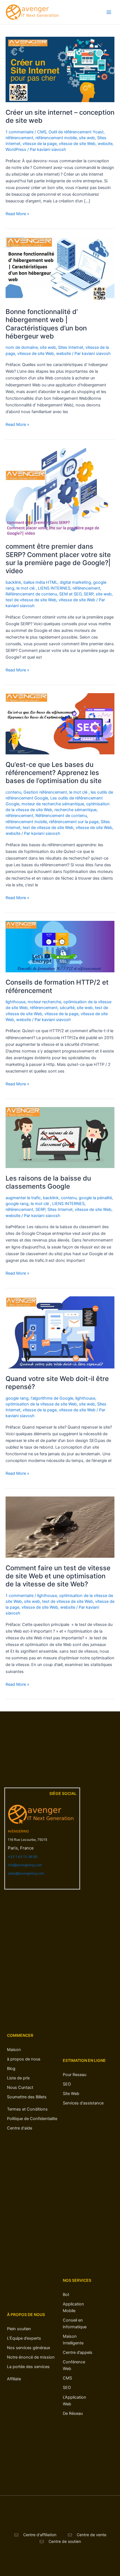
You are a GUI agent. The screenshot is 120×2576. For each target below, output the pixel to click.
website (105, 144)
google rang (17, 1204)
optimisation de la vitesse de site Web (41, 1404)
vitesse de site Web (77, 144)
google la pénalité (95, 1198)
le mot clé (26, 588)
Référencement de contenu (31, 594)
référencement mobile (56, 138)
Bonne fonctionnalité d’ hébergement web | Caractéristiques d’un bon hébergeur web (46, 324)
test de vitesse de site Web (31, 600)
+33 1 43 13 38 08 (22, 1857)
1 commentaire (20, 132)
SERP (89, 594)
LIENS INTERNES (54, 588)
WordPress (16, 149)
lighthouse (15, 1002)
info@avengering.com (25, 1865)
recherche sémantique (75, 810)
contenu (13, 792)
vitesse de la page (40, 144)
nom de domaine (22, 347)
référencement (19, 138)
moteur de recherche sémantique (53, 804)
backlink (13, 582)
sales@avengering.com (26, 1873)
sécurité (67, 1008)
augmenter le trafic (23, 1198)
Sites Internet (71, 347)
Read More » (17, 213)
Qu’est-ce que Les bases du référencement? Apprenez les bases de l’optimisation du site (54, 773)
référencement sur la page (74, 822)
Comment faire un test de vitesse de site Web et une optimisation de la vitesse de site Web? (58, 1576)
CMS (42, 132)
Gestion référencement (45, 792)
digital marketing (75, 582)
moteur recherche (44, 1002)
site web (87, 138)
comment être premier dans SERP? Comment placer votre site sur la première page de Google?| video (58, 559)
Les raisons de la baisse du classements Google (48, 1182)
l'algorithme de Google (52, 1398)
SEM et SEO (70, 594)
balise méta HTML (40, 582)
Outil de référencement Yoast (76, 132)
